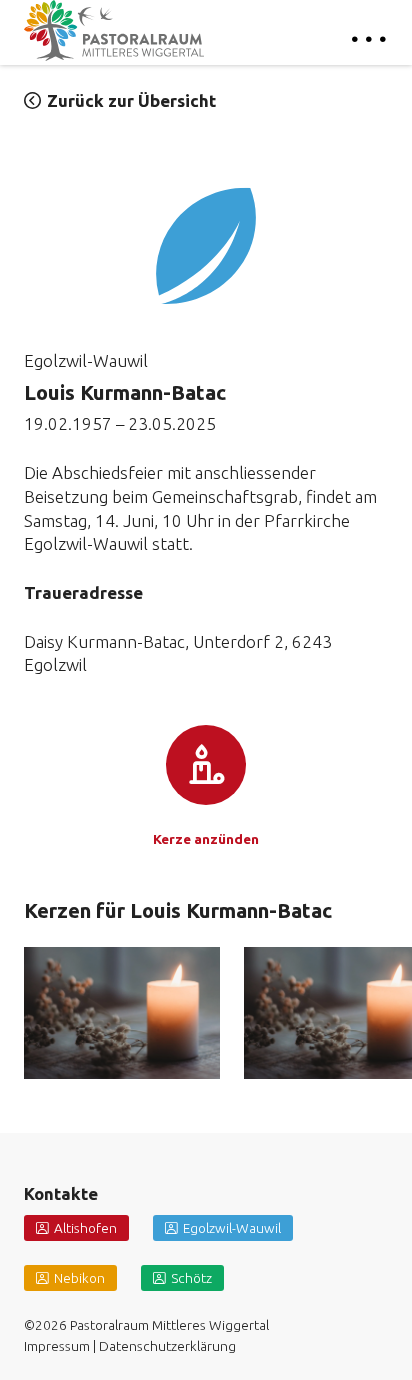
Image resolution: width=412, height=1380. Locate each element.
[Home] (114, 30)
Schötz (191, 1278)
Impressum (57, 1346)
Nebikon (79, 1278)
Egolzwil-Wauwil (232, 1228)
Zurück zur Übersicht (131, 100)
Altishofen (85, 1228)
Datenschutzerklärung (167, 1346)
